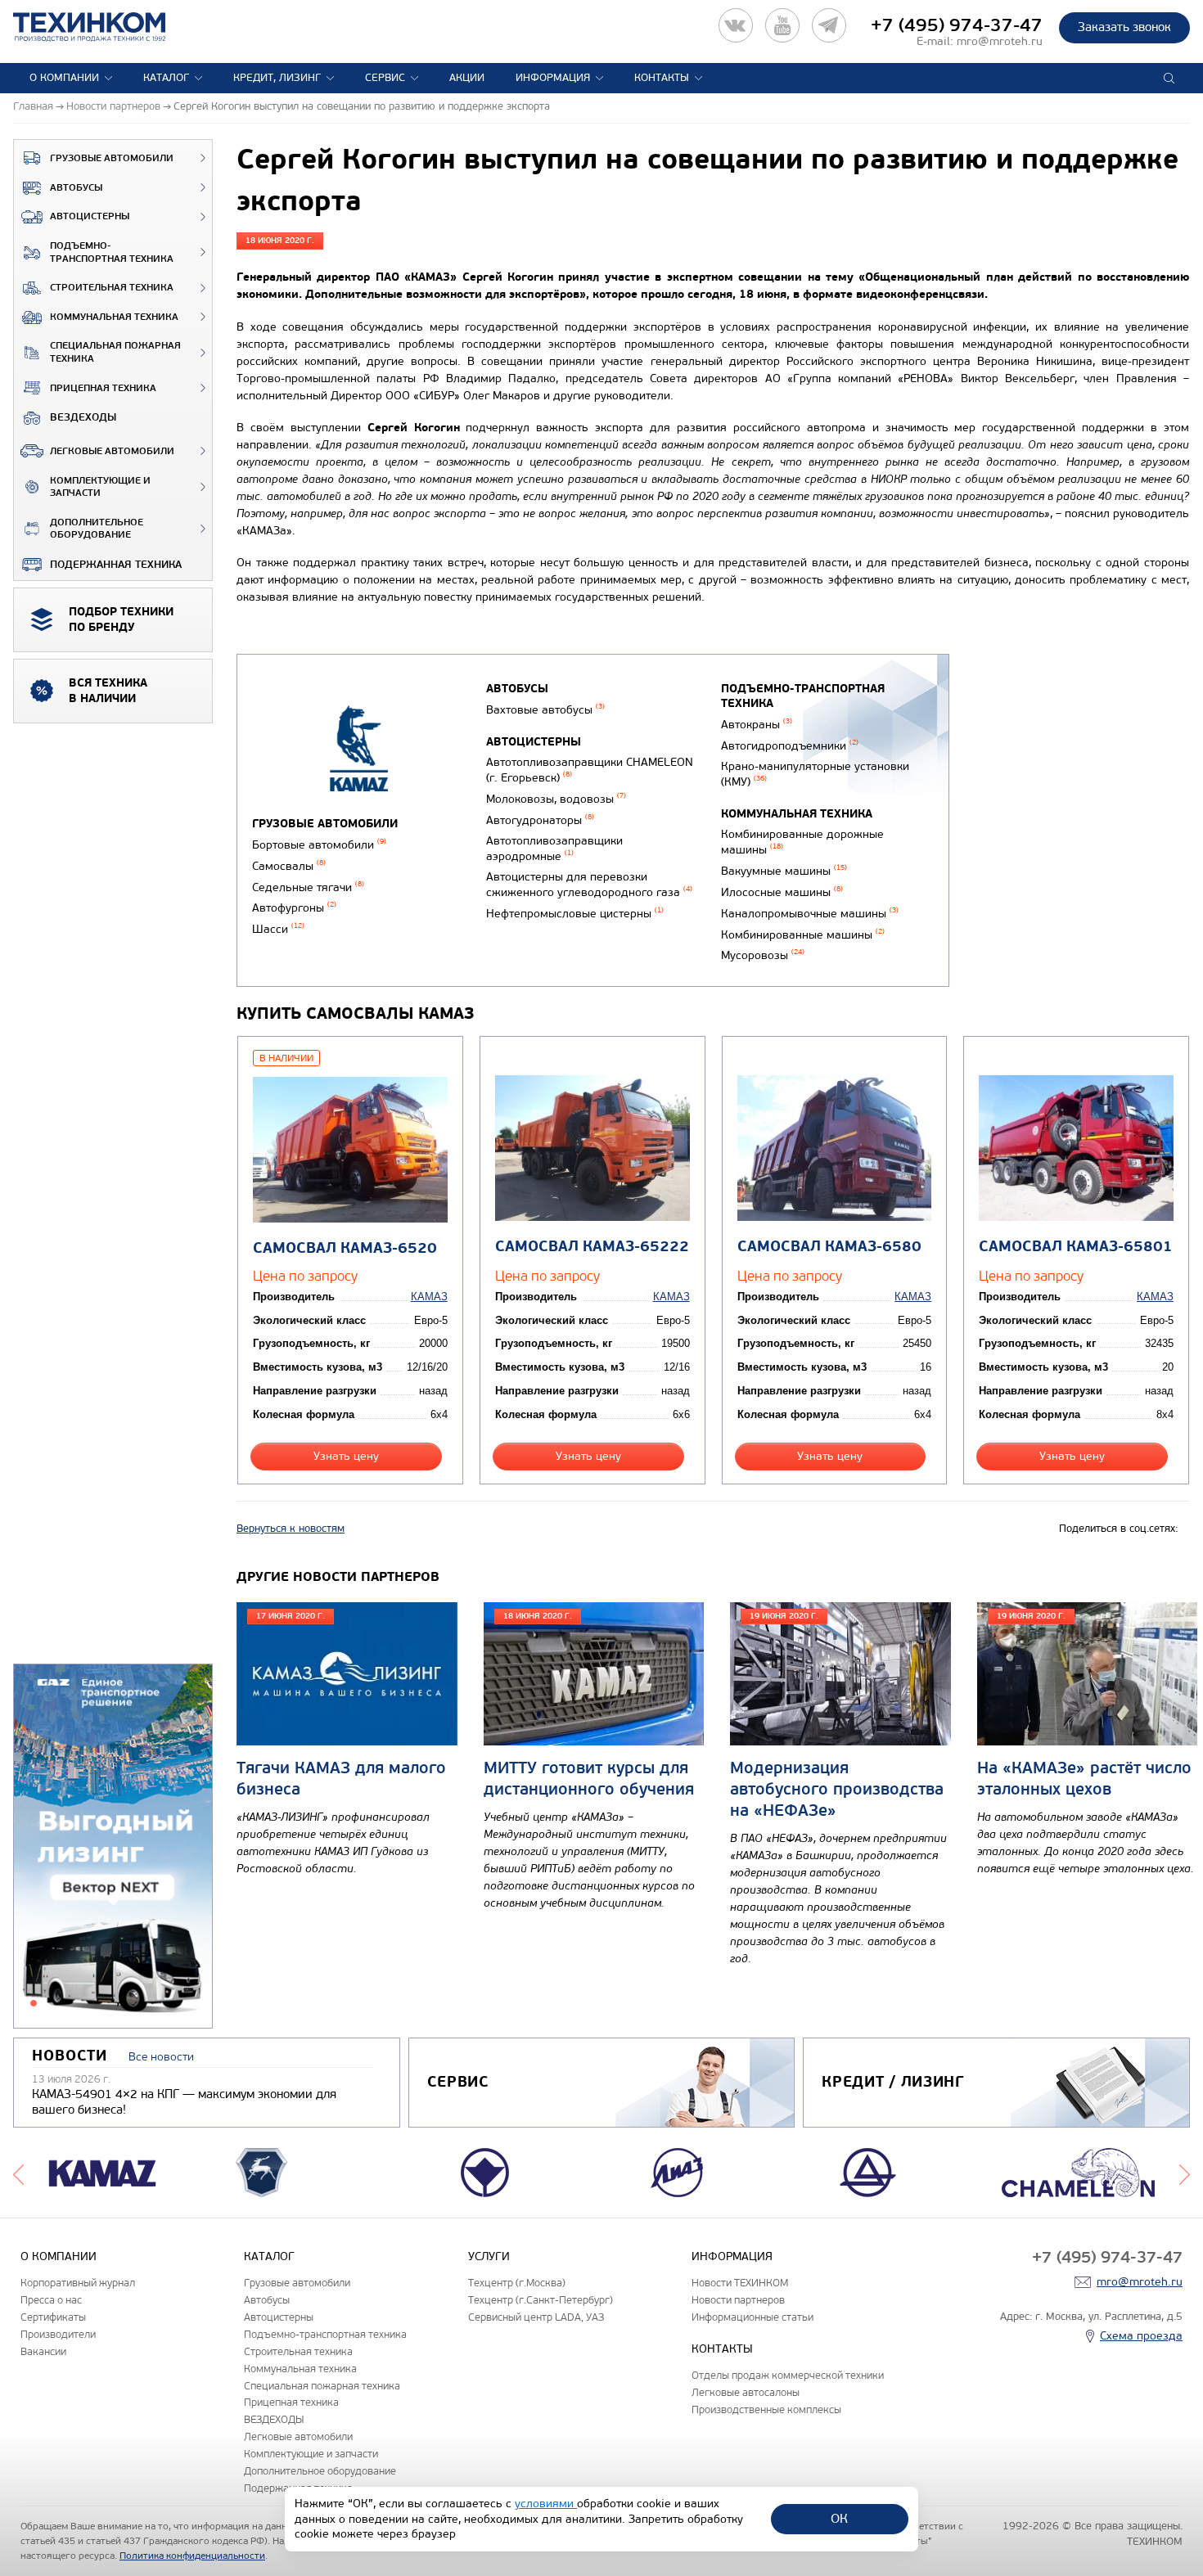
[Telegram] (829, 25)
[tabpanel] (113, 1847)
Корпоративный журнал (78, 2283)
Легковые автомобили (112, 451)
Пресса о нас (51, 2300)
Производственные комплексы (766, 2409)
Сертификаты (53, 2317)
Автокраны (757, 725)
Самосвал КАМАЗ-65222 (592, 1247)
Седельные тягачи (308, 887)
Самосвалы (289, 866)
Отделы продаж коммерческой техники (788, 2375)
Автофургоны (294, 908)
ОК (839, 2518)
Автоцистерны (90, 216)
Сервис (385, 78)
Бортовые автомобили (319, 845)
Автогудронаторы (540, 820)
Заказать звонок (1124, 27)
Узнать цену (346, 1456)
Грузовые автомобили (112, 158)
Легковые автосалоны (746, 2392)
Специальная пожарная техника (115, 352)
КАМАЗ (429, 1297)
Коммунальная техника (114, 317)
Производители (58, 2334)
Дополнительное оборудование (97, 529)
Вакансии (43, 2351)
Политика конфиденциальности (192, 2556)
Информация (553, 78)
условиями (546, 2504)
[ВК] (736, 25)
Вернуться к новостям (291, 1529)
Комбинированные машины (803, 935)
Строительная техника (112, 288)
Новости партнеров (738, 2300)
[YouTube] (782, 25)
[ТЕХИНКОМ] (106, 27)
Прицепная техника (103, 388)
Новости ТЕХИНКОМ (740, 2283)
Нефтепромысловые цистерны (575, 914)
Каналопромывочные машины (810, 914)
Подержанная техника (116, 565)
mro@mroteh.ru (1000, 41)
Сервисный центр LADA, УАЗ (536, 2317)
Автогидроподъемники (790, 746)
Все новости (161, 2057)
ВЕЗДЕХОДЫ (83, 417)
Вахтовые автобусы (545, 710)
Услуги (489, 2256)
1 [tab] (34, 2003)
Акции (467, 78)
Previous (18, 2173)
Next (1185, 2173)
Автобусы (76, 188)
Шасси (278, 929)
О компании (64, 78)
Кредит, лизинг (277, 78)
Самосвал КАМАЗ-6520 (345, 1248)
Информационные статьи (752, 2317)
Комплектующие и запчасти (100, 487)
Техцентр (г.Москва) (517, 2283)
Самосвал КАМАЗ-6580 (829, 1247)
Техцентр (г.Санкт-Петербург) (541, 2300)
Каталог (166, 78)
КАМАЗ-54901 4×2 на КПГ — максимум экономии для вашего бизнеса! (184, 2102)
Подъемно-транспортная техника (112, 252)
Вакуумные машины (784, 871)
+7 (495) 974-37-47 (957, 25)
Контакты (662, 78)
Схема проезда (1141, 2336)
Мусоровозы (763, 955)
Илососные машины (782, 892)
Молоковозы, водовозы (556, 799)
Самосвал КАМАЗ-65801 (1076, 1247)
